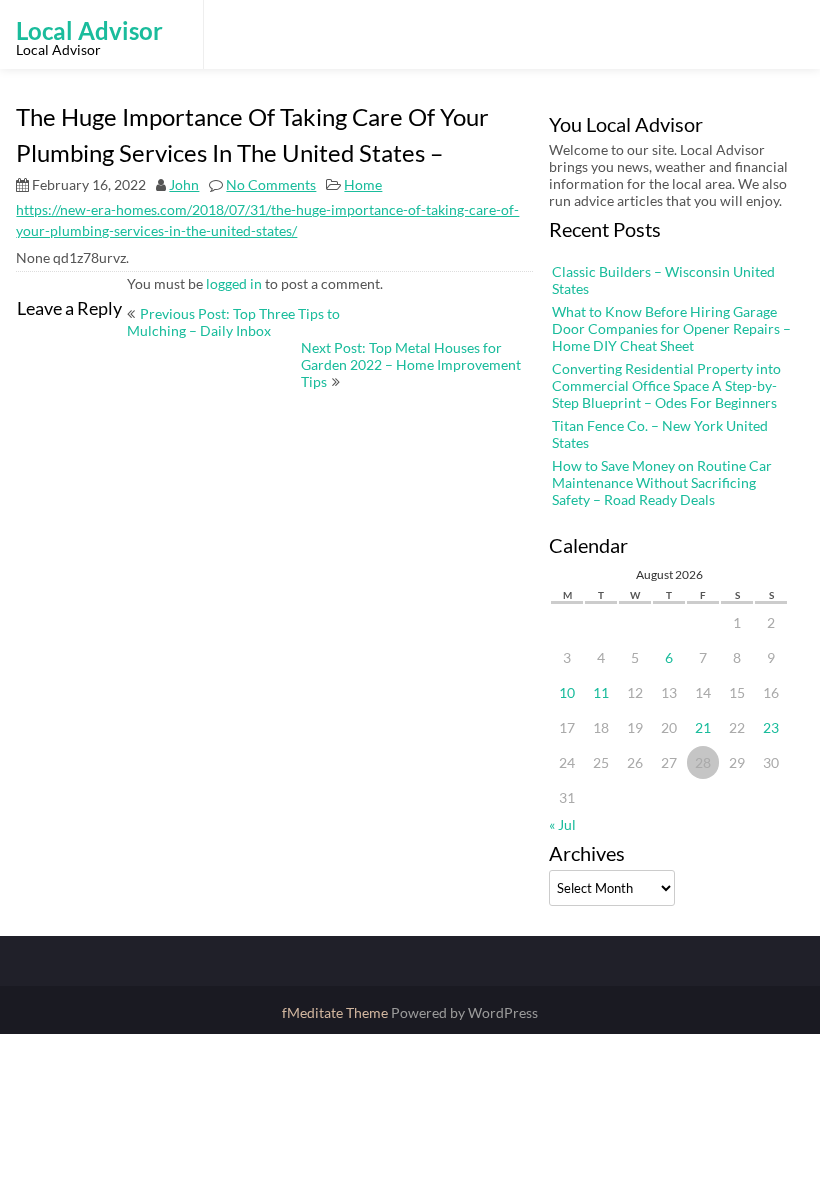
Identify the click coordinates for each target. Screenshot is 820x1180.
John (184, 184)
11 (601, 692)
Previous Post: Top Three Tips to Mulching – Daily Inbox (233, 322)
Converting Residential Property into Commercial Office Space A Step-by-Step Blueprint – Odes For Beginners (666, 385)
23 (771, 727)
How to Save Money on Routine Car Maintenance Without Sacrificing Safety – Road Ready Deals (662, 482)
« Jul (562, 824)
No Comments (271, 184)
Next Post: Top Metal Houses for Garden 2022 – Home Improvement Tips (411, 364)
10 (567, 692)
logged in (234, 283)
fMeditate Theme (336, 1012)
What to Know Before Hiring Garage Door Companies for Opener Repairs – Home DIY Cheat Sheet (671, 328)
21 (703, 727)
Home (363, 184)
